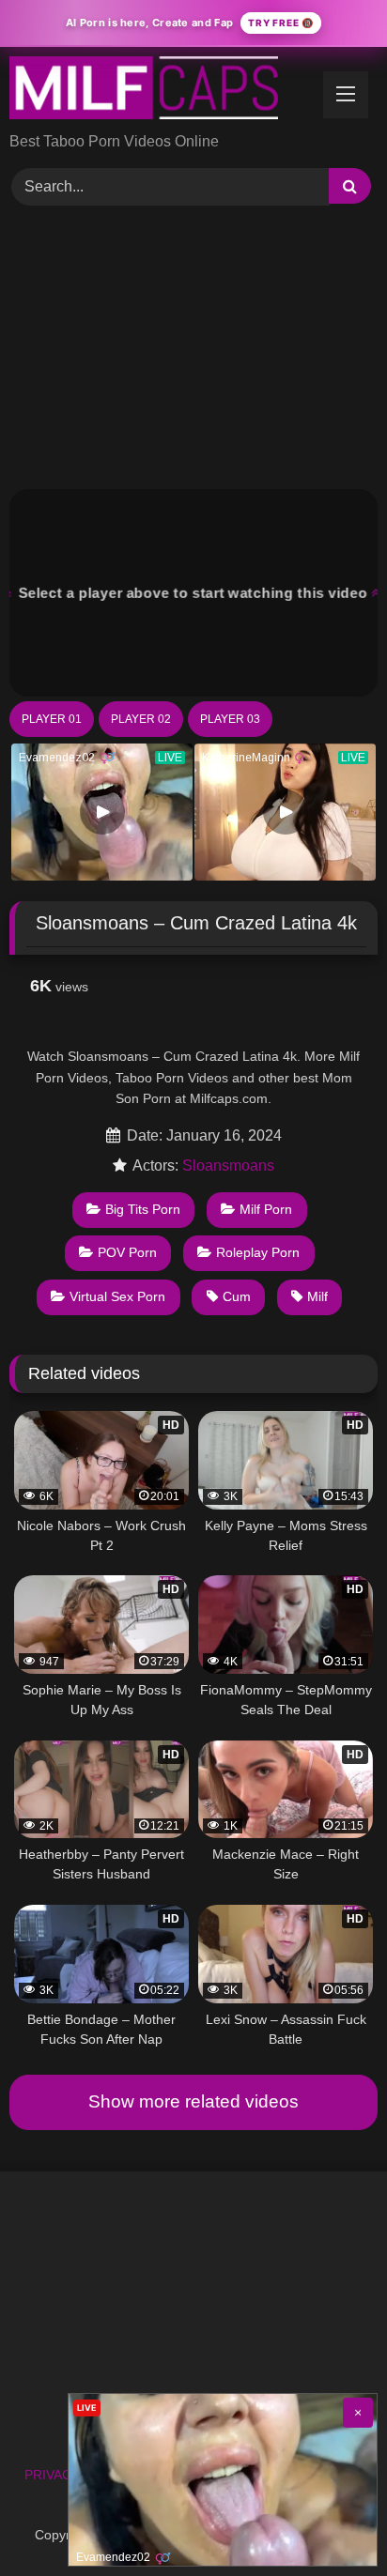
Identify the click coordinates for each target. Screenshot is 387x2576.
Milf (317, 1296)
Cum (237, 1296)
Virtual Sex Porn (117, 1296)
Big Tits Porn (143, 1209)
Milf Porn (266, 1209)
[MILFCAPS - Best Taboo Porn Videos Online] (159, 91)
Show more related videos (193, 2101)
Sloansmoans (228, 1165)
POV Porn (127, 1252)
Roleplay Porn (258, 1252)
